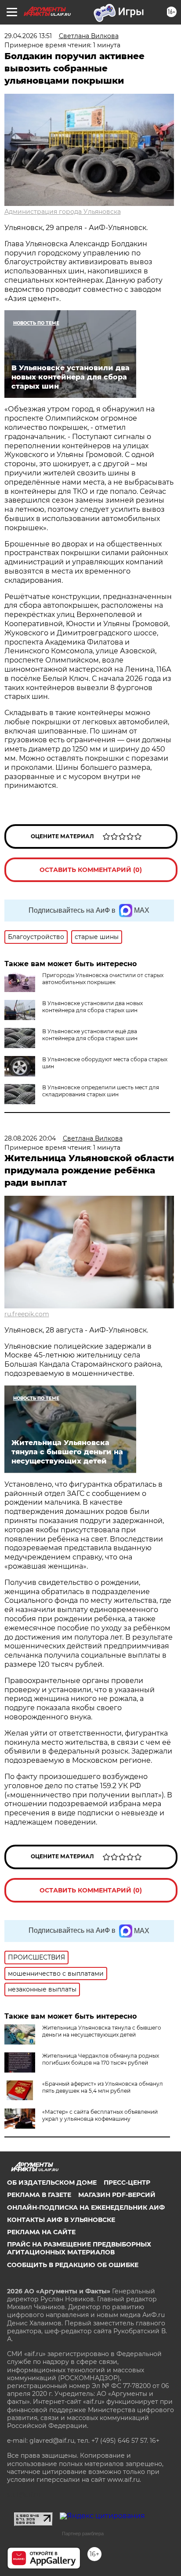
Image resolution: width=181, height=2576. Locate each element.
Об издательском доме (52, 2183)
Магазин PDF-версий (117, 2195)
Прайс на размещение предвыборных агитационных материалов (79, 2248)
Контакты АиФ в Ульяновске (61, 2220)
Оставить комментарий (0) (91, 870)
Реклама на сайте (41, 2232)
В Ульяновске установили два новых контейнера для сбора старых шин (92, 1007)
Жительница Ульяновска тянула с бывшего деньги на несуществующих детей (102, 2031)
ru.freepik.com (27, 1314)
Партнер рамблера (83, 2533)
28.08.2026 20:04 (30, 1138)
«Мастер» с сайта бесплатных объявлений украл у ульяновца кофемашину (100, 2115)
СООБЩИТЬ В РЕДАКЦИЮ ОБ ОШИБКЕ (73, 2265)
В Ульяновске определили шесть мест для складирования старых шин (101, 1091)
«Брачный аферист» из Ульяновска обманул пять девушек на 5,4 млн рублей (103, 2087)
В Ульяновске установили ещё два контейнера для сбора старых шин (90, 1035)
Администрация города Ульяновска (63, 212)
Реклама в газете (39, 2195)
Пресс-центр (127, 2183)
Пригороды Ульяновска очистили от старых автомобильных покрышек (103, 979)
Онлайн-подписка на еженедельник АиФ (86, 2207)
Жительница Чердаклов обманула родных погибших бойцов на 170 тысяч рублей (101, 2059)
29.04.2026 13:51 (28, 36)
